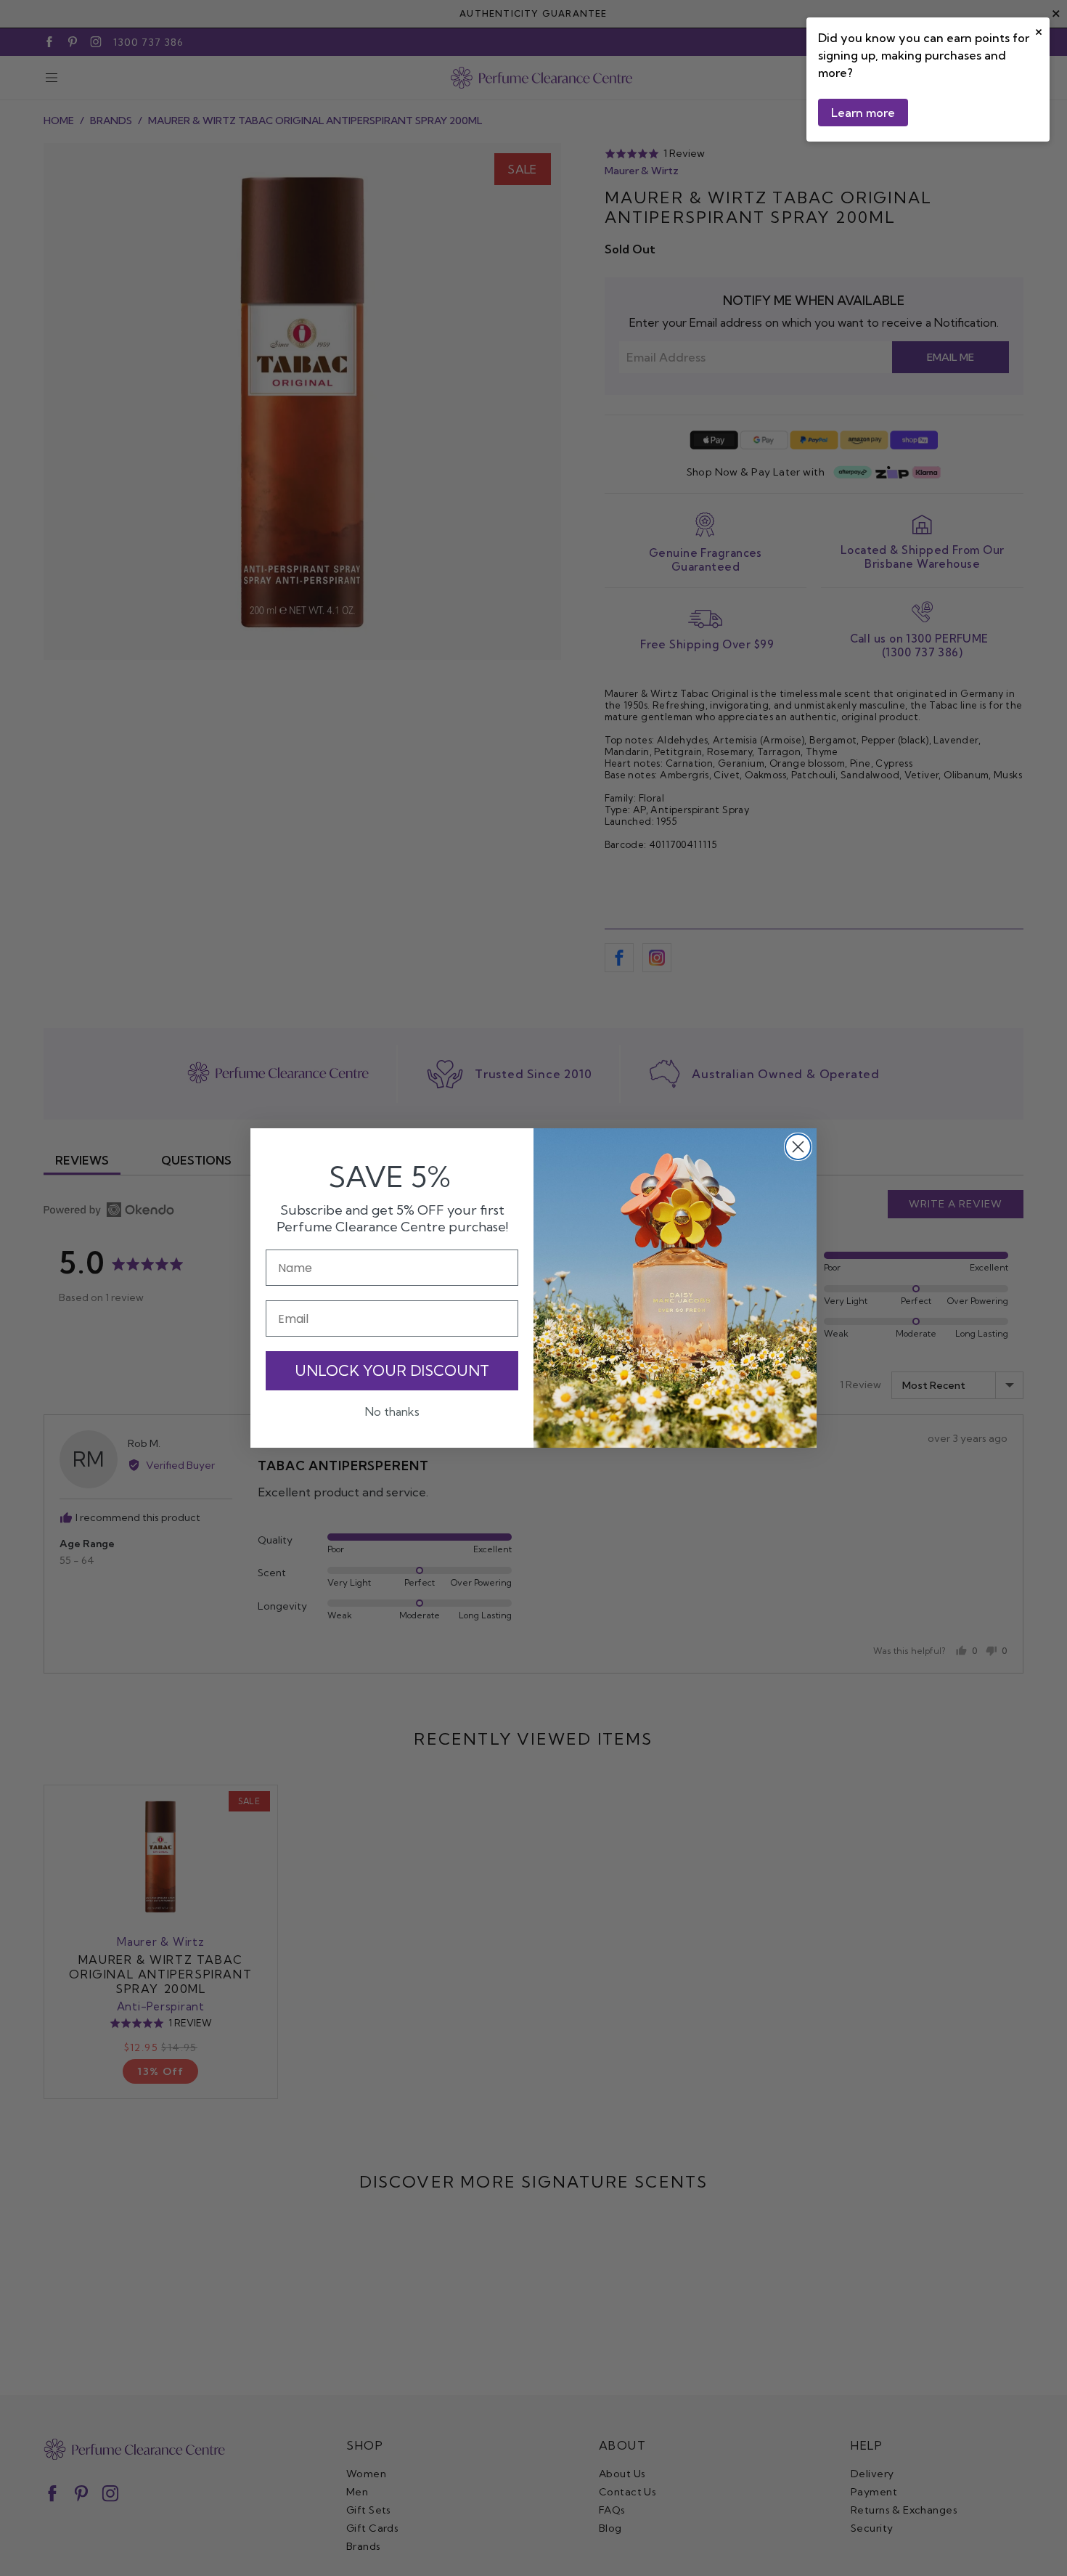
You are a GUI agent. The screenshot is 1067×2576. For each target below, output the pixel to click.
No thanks (392, 1411)
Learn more (863, 113)
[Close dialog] (798, 1147)
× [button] (1039, 30)
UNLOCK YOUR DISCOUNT (392, 1370)
